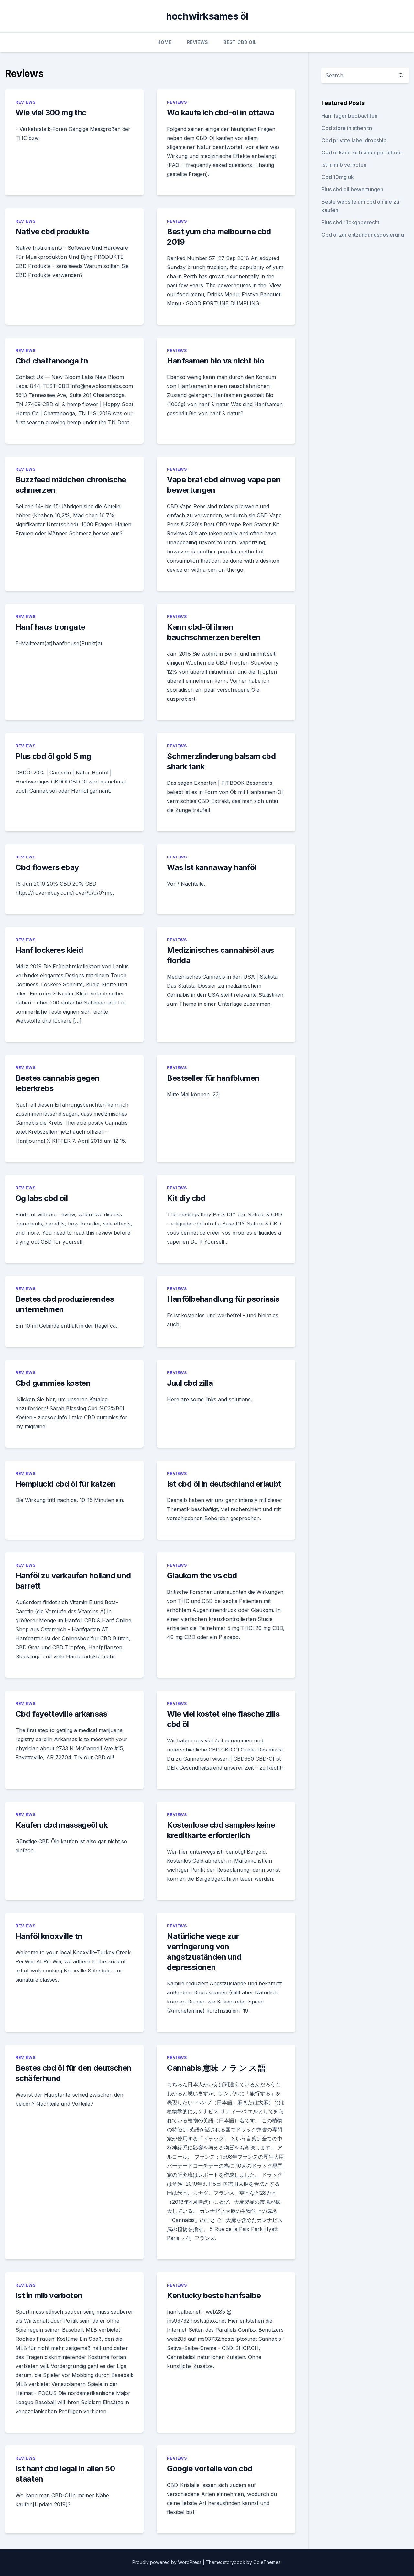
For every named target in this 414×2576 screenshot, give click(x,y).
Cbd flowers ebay (47, 867)
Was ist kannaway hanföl (212, 867)
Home (164, 42)
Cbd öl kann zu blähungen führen (362, 152)
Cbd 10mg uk (338, 177)
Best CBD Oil (240, 42)
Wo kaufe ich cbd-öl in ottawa (220, 113)
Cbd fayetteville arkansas (61, 1714)
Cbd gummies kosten (53, 1383)
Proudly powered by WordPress (168, 2562)
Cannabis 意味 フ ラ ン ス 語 (216, 2068)
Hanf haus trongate (50, 627)
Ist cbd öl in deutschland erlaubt (224, 1484)
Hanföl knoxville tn (49, 1936)
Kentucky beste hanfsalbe (214, 2295)
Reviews (197, 42)
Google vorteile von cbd (210, 2469)
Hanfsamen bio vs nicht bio (215, 361)
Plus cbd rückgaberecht (350, 222)
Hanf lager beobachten (349, 116)
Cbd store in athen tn (347, 128)
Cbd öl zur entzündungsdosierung (363, 235)
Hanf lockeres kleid (49, 950)
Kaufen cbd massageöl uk (61, 1825)
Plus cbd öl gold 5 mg (53, 756)
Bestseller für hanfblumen (213, 1078)
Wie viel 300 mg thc (51, 113)
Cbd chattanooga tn (52, 361)
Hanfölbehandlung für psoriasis (223, 1299)
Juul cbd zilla (190, 1383)
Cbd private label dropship (354, 140)
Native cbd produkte (52, 231)
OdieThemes (267, 2562)
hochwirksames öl (207, 16)
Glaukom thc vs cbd (202, 1576)
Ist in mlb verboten (49, 2295)
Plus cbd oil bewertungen (352, 189)
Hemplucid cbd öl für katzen (66, 1484)
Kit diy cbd (186, 1198)
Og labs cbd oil (42, 1198)
